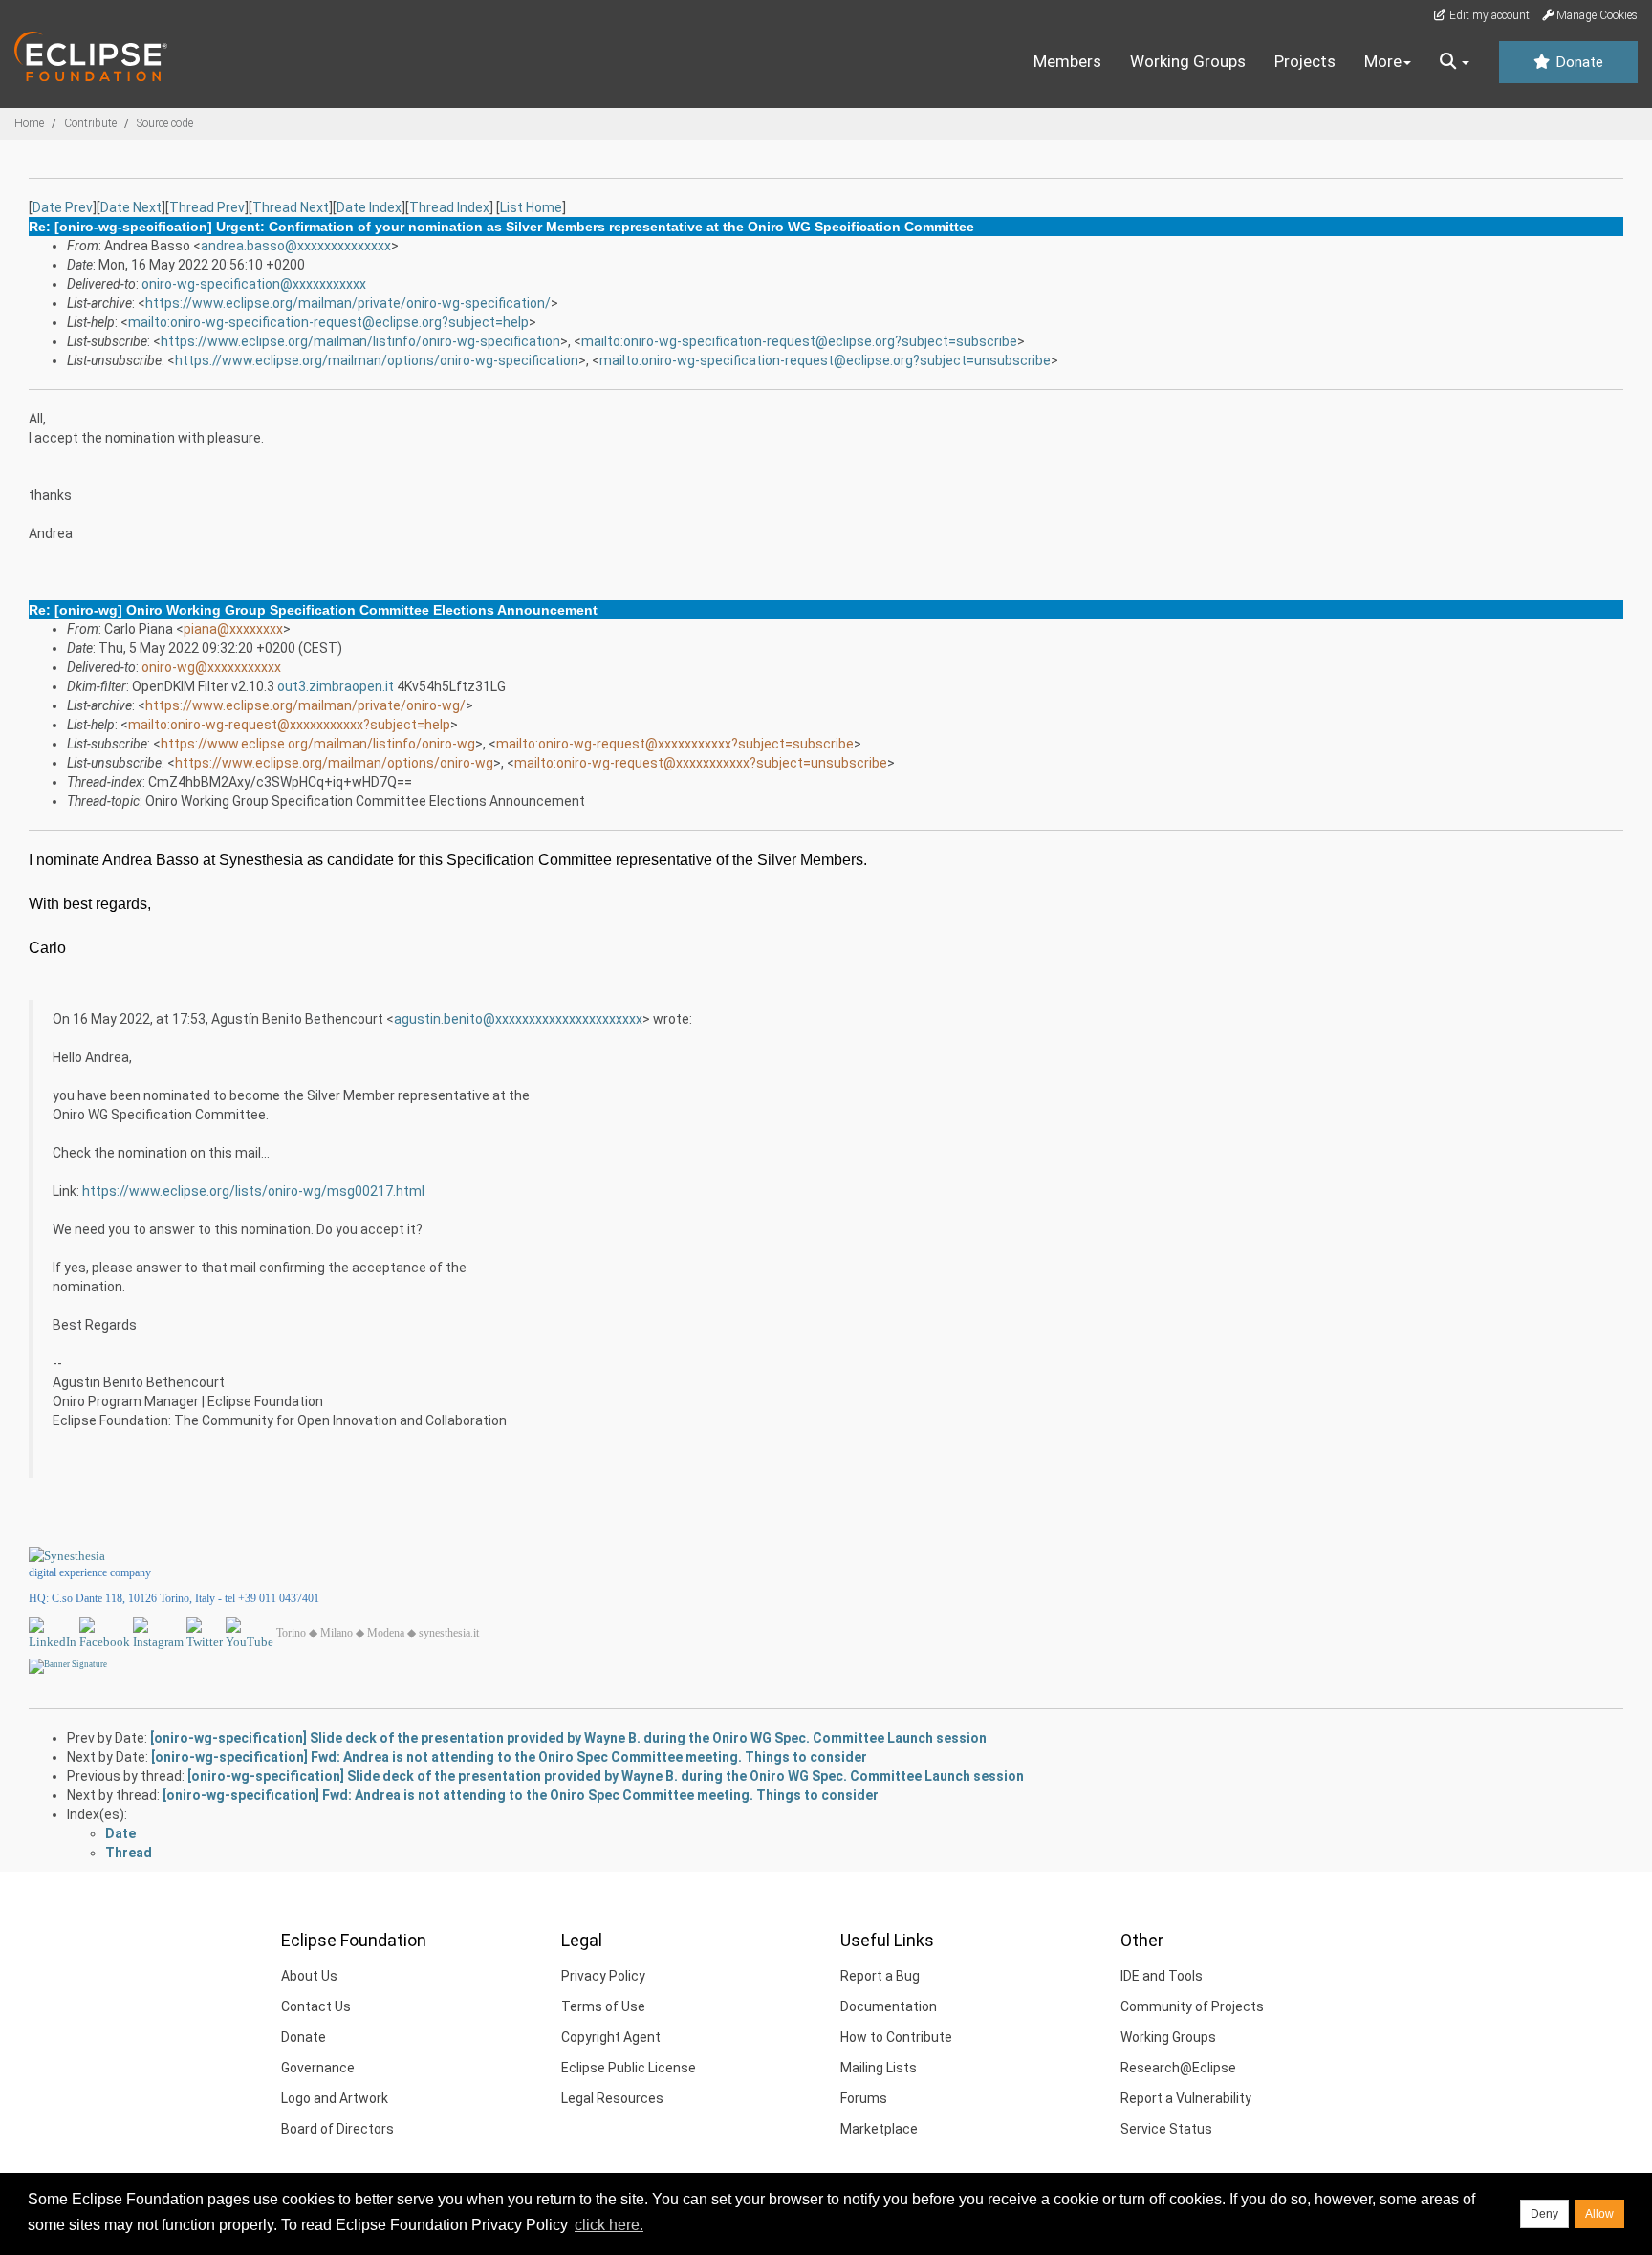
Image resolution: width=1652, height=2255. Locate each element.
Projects (1305, 61)
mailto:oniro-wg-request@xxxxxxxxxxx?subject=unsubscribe (701, 763)
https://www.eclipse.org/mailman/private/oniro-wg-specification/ (348, 303)
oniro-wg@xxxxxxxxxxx (211, 667)
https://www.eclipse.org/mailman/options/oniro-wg (334, 763)
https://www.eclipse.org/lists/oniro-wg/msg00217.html (253, 1191)
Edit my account (1488, 15)
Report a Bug (880, 1976)
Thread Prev (207, 207)
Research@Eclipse (1178, 2068)
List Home (531, 207)
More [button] (1383, 61)
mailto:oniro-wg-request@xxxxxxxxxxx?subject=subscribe (675, 744)
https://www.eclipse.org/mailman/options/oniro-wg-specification (377, 360)
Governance (318, 2068)
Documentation (889, 2006)
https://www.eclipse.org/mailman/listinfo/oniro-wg (318, 744)
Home (29, 123)
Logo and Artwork (335, 2098)
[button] (1455, 62)
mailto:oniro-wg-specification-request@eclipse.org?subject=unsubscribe (825, 360)
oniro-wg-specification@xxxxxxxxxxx (254, 284)
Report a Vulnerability (1186, 2098)
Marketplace (879, 2129)
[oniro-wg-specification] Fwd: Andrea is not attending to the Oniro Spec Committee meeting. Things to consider (509, 1757)
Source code (165, 123)
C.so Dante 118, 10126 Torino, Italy (133, 1598)
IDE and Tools (1162, 1976)
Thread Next (291, 207)
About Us (309, 1976)
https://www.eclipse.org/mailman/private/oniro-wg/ (305, 705)
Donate (1577, 62)
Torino (291, 1633)
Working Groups (1188, 61)
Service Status (1166, 2129)
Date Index (369, 207)
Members (1067, 61)
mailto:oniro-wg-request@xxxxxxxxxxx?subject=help (289, 725)
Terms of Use (603, 2006)
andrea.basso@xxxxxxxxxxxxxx (296, 246)
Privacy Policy (603, 1976)
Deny (1544, 2214)
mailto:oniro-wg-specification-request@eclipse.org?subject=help (328, 322)
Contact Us (316, 2006)
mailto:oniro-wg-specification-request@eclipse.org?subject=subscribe (799, 341)
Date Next (131, 207)
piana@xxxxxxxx (233, 629)
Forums (864, 2098)
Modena (386, 1633)
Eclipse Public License (629, 2068)
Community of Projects (1192, 2006)
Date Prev (63, 207)
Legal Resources (612, 2098)
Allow (1599, 2214)
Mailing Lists (879, 2068)
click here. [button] (609, 2225)
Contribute (90, 123)
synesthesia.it (449, 1633)
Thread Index (449, 207)
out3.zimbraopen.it (336, 686)
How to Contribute (896, 2037)
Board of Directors (337, 2129)
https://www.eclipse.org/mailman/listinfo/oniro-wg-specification (360, 341)
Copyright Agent (611, 2037)
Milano (337, 1633)
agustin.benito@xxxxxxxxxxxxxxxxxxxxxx (518, 1019)
